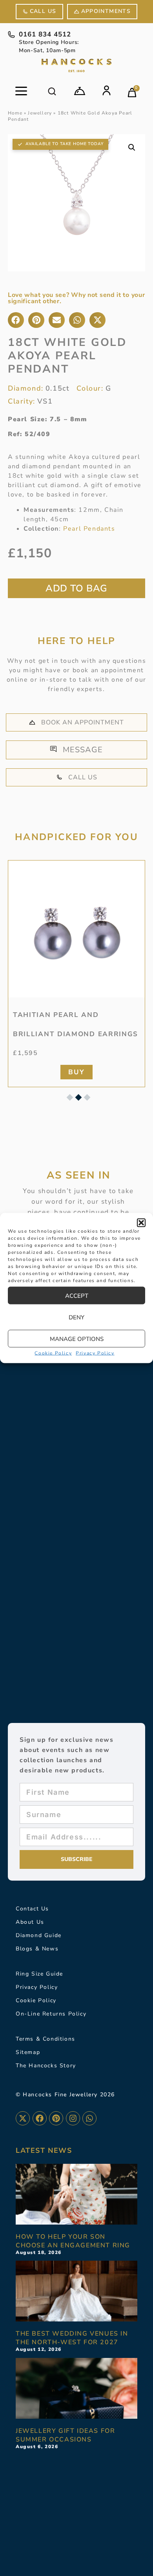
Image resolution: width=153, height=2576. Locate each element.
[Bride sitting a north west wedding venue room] (76, 2291)
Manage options (77, 1339)
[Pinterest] (56, 2118)
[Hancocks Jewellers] (76, 65)
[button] (141, 1223)
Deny (76, 1317)
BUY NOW (76, 588)
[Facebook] (40, 2118)
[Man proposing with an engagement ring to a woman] (76, 2194)
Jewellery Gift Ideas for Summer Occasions (65, 2435)
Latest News (44, 2150)
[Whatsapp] (89, 2118)
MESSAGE (83, 750)
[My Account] (107, 90)
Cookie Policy (53, 1353)
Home (15, 113)
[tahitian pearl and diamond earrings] (76, 929)
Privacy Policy (95, 1353)
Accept (77, 1295)
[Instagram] (73, 2118)
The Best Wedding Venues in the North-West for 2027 (72, 2338)
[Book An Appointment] (80, 91)
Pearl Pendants (89, 529)
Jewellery (40, 113)
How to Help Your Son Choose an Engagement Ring (73, 2241)
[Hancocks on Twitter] (23, 2118)
